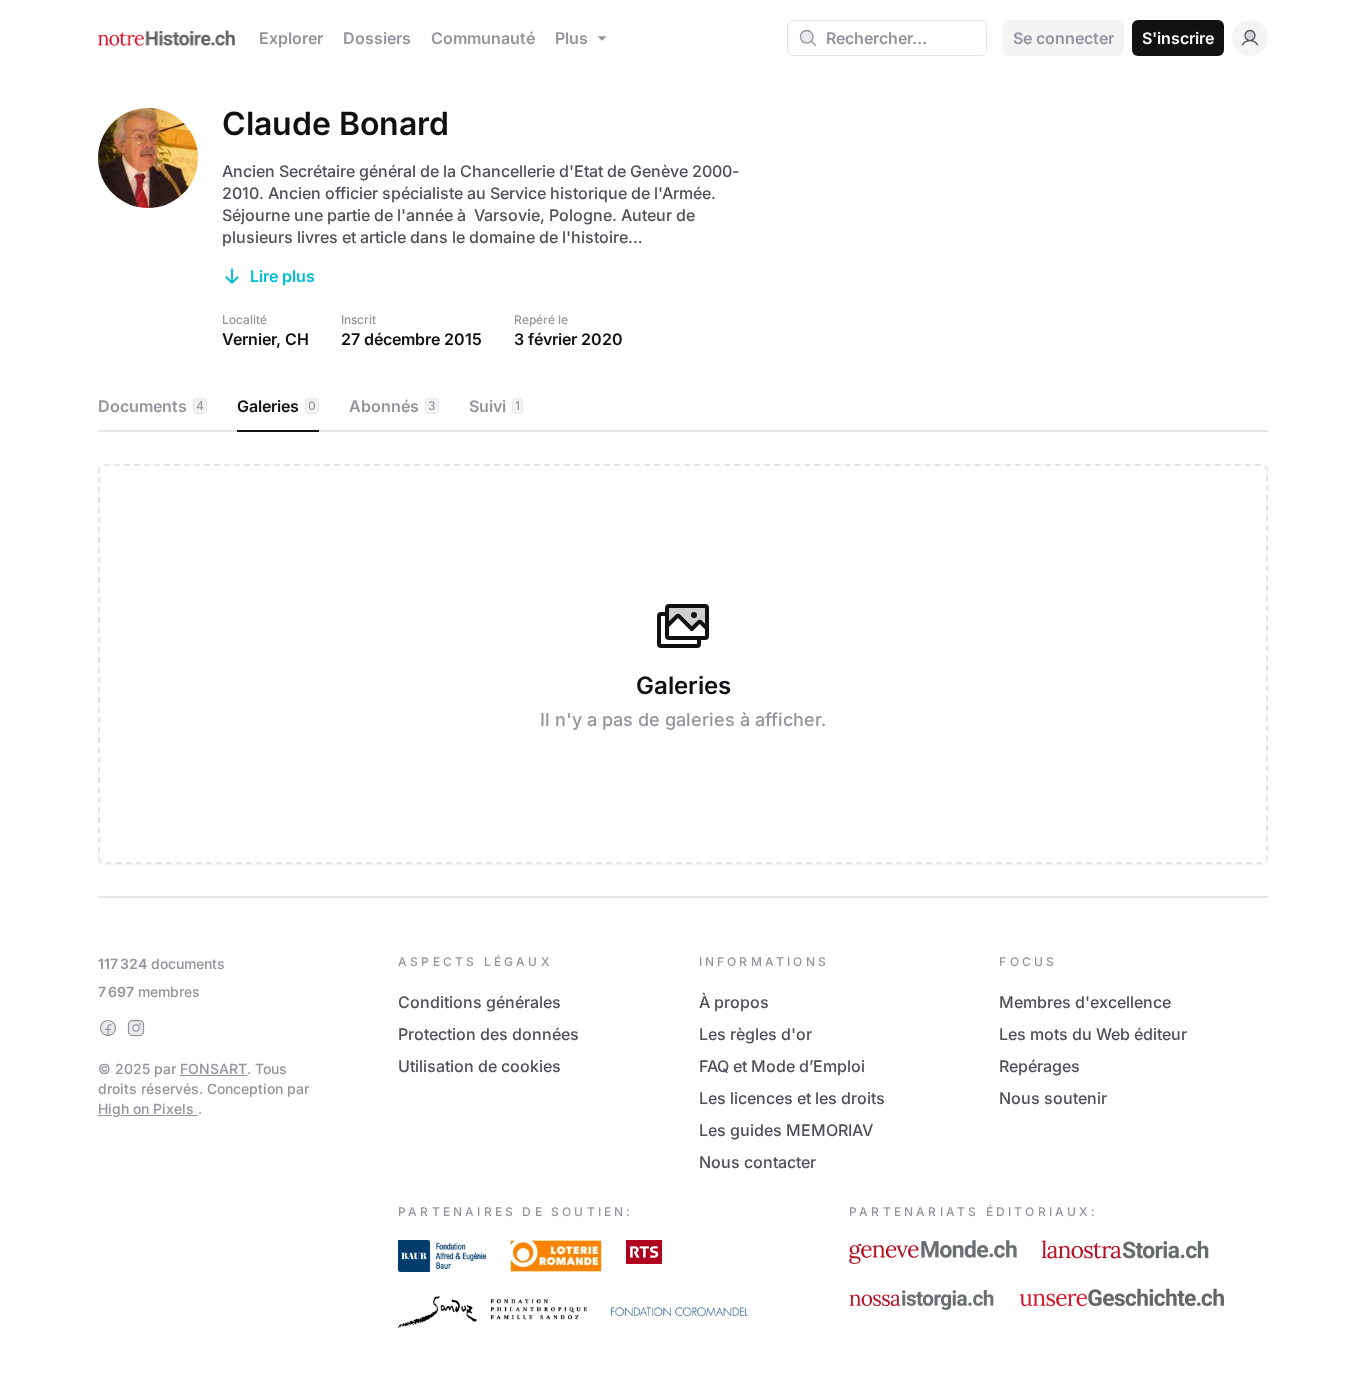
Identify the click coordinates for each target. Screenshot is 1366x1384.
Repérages (1039, 1066)
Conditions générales (479, 1002)
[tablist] (683, 407)
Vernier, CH (265, 339)
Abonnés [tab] (392, 406)
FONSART (213, 1068)
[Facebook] (108, 1028)
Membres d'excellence (1085, 1002)
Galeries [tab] (276, 406)
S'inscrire (1178, 38)
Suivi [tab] (494, 406)
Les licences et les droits (792, 1098)
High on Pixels (148, 1108)
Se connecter (1063, 38)
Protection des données (488, 1034)
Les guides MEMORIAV (786, 1130)
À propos (734, 1002)
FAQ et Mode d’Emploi (782, 1066)
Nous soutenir (1053, 1098)
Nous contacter (757, 1162)
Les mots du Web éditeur (1093, 1034)
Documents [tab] (151, 406)
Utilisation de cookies (479, 1066)
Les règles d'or (755, 1034)
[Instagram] (136, 1028)
